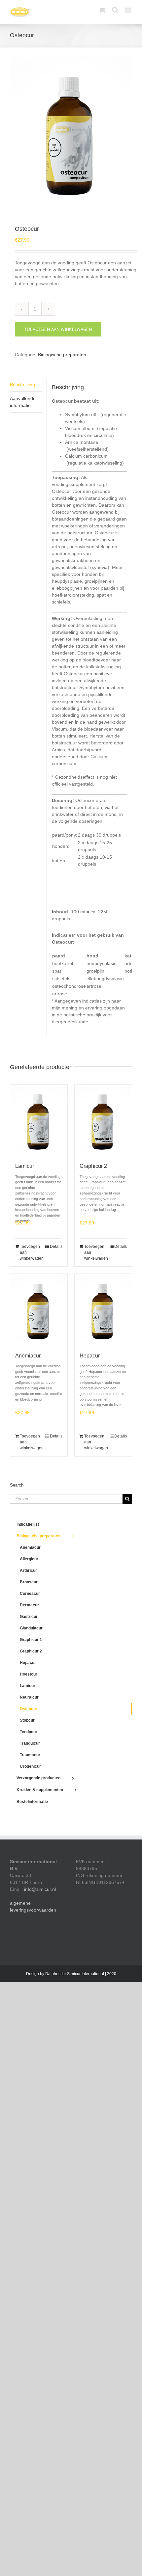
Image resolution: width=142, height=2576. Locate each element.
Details (56, 1247)
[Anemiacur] (39, 1309)
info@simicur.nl (40, 1889)
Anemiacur (28, 1356)
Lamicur (25, 1166)
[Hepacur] (103, 1309)
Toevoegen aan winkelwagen (58, 329)
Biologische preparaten (62, 355)
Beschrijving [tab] (22, 385)
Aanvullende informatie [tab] (23, 402)
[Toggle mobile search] (115, 10)
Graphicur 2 (93, 1166)
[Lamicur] (39, 1120)
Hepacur (90, 1356)
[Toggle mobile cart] (102, 10)
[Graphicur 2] (103, 1120)
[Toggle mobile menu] (129, 10)
